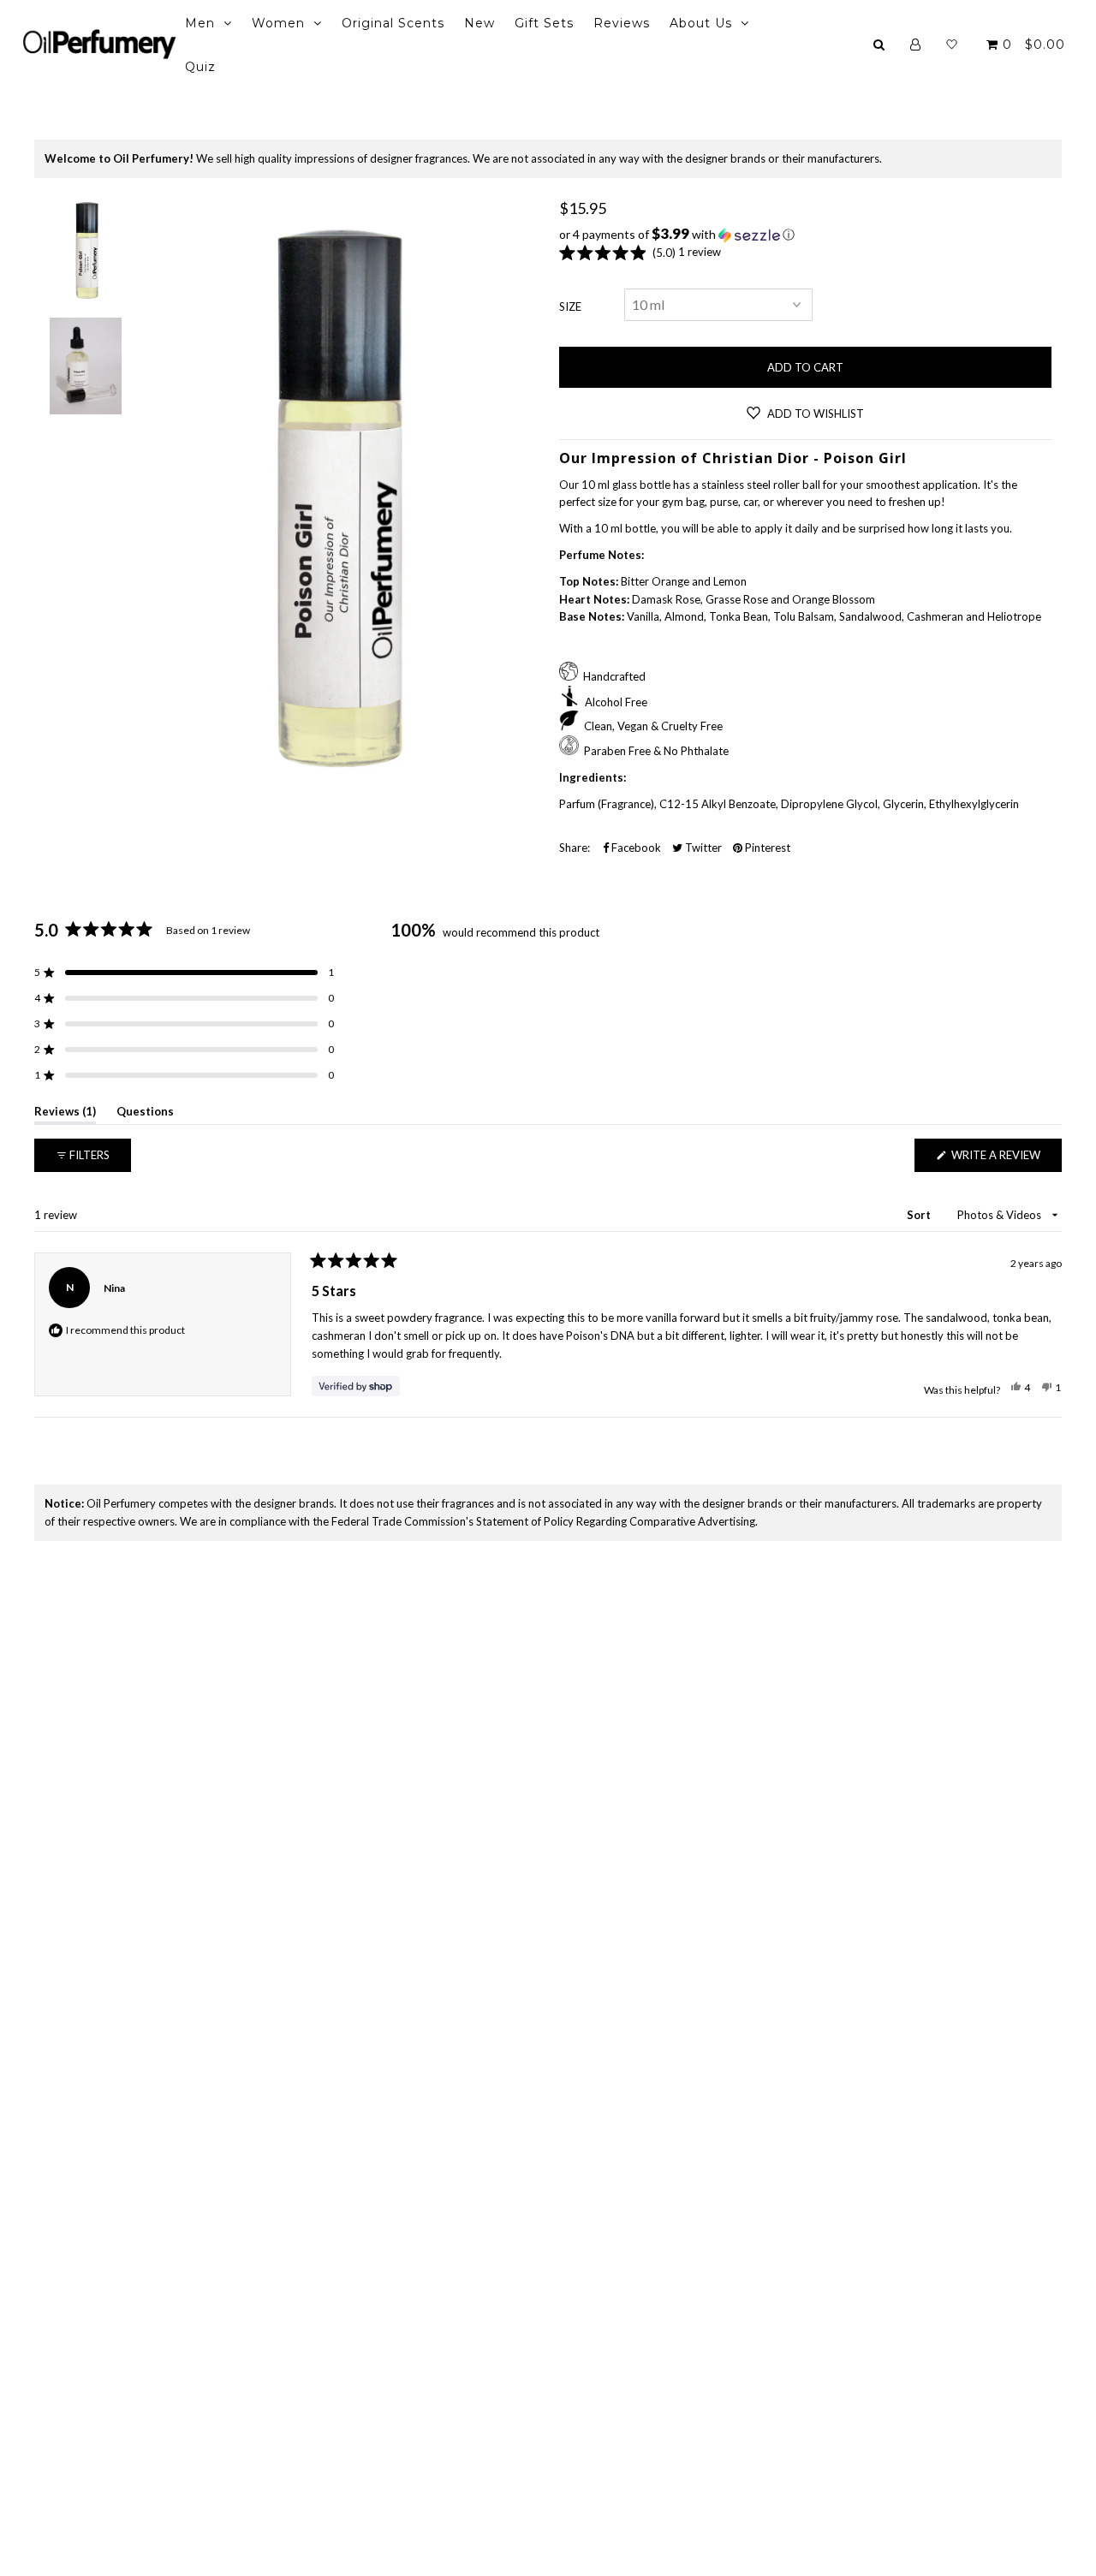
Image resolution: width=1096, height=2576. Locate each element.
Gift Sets (544, 23)
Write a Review (1005, 1160)
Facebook (635, 848)
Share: (575, 848)
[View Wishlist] (952, 45)
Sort (920, 1215)
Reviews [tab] (65, 1114)
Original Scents (393, 23)
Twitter (702, 848)
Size (570, 306)
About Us (701, 23)
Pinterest (766, 848)
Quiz (200, 67)
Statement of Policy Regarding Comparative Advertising (616, 1521)
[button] (805, 235)
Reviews (622, 23)
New (479, 23)
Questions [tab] (145, 1114)
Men (200, 23)
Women (278, 23)
